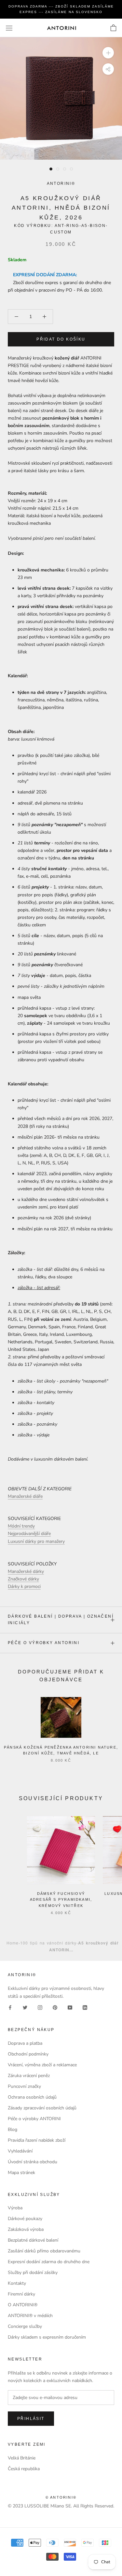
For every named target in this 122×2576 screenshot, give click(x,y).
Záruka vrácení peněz (29, 2076)
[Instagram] (40, 2007)
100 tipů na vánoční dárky (48, 1943)
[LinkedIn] (85, 2007)
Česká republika (24, 2469)
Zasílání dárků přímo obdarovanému (44, 2251)
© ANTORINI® (61, 2497)
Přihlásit (31, 2419)
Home (13, 1943)
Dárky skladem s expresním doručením (47, 2337)
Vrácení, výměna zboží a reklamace (42, 2065)
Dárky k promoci (24, 1586)
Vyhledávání (20, 2151)
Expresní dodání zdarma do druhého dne (49, 2262)
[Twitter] (25, 2007)
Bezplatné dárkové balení (33, 2240)
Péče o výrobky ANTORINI (44, 1643)
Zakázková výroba (26, 2229)
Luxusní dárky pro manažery (36, 1541)
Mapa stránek (21, 2173)
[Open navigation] (9, 28)
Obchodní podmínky (28, 2054)
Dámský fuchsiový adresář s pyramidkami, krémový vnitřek (61, 1899)
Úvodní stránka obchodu (33, 2162)
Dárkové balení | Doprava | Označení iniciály (61, 1620)
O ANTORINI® (23, 2305)
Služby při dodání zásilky (33, 2272)
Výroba (15, 2208)
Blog (13, 2129)
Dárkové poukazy (25, 2219)
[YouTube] (70, 2007)
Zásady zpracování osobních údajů (42, 2108)
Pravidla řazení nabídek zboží (37, 2140)
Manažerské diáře (25, 1496)
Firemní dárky (21, 2294)
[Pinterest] (55, 2007)
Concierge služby (25, 2326)
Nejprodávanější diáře (29, 1534)
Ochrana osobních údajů (32, 2097)
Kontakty (17, 2283)
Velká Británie (22, 2458)
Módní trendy (21, 1526)
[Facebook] (10, 2007)
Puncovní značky (24, 2086)
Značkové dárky (23, 1579)
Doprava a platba (25, 2043)
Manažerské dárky (26, 1571)
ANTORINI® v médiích (30, 2316)
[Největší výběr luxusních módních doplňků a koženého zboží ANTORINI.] (61, 28)
